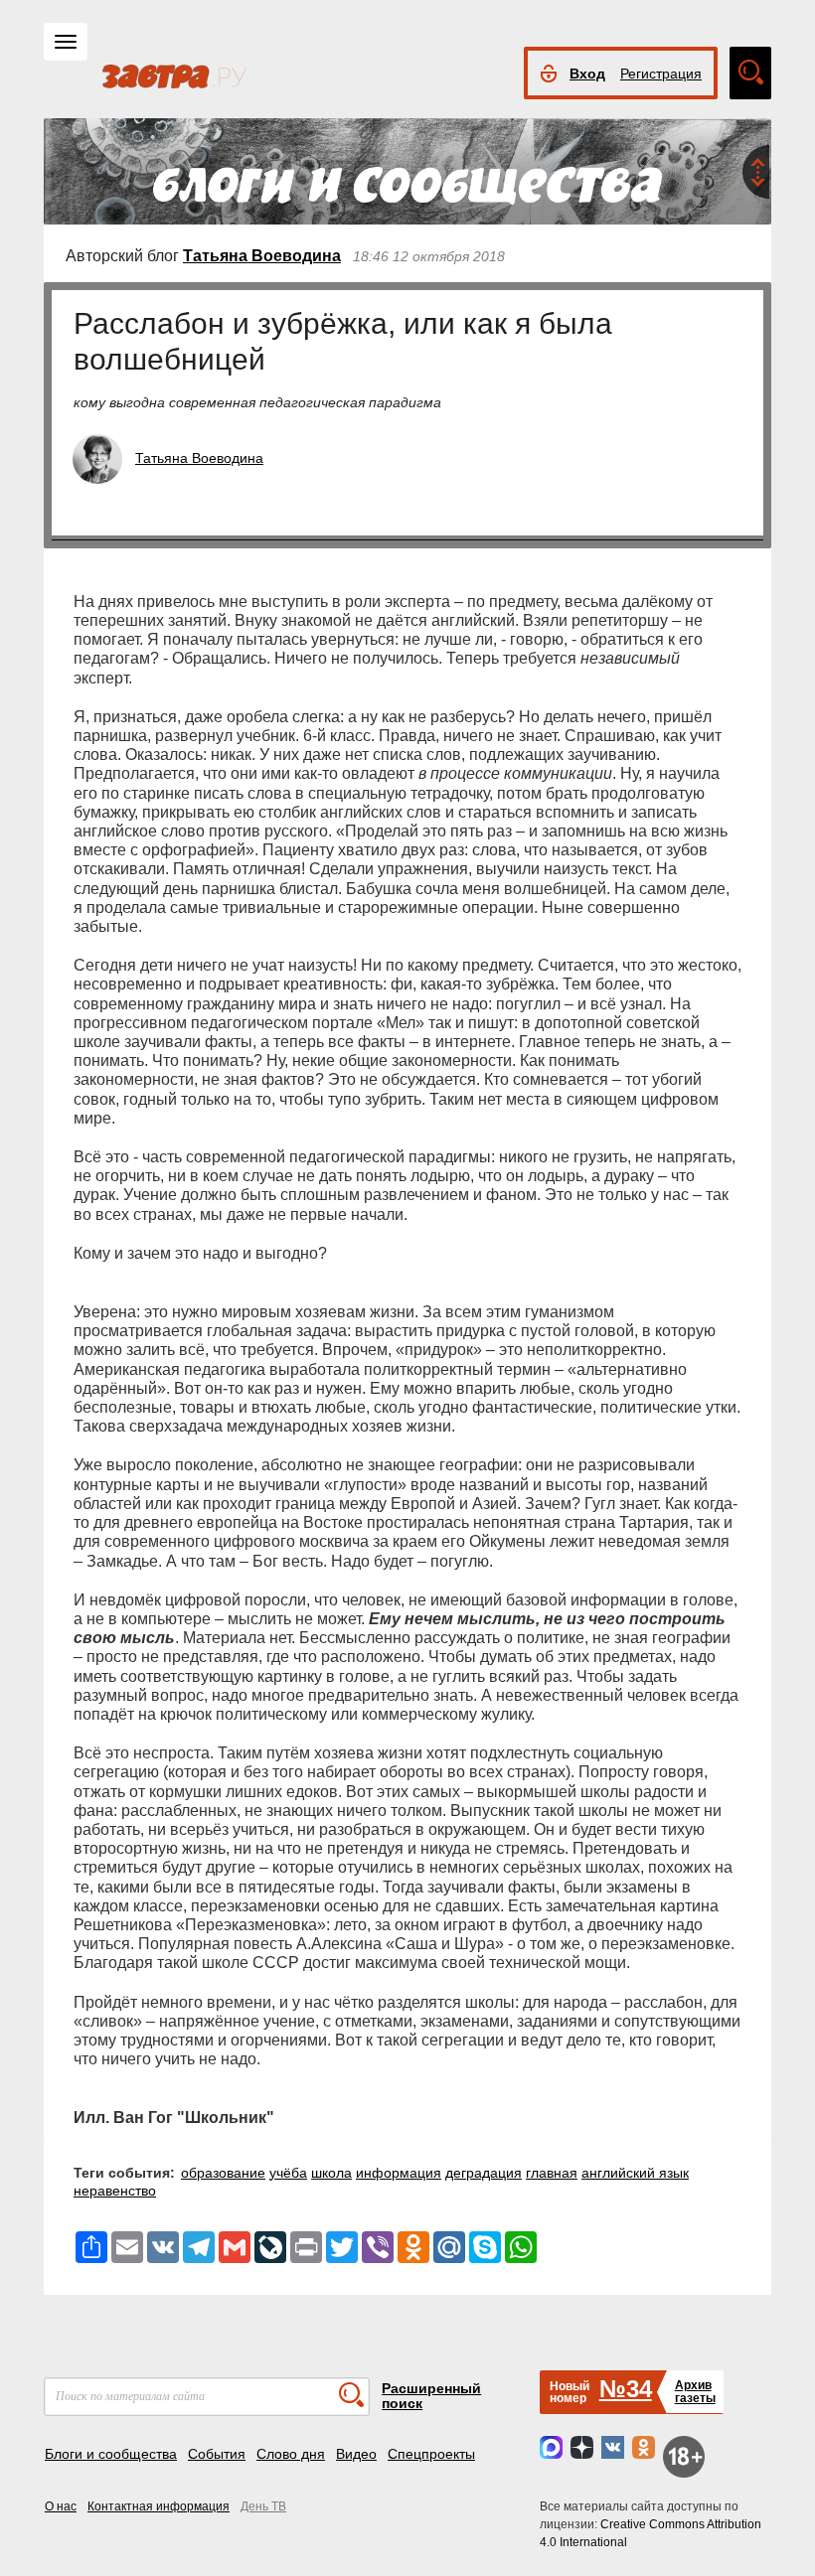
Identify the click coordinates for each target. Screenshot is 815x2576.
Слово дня (291, 2454)
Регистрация (661, 74)
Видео (356, 2454)
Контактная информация (159, 2506)
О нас (61, 2506)
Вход (587, 74)
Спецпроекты (431, 2454)
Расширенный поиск (431, 2396)
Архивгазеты (695, 2392)
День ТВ (263, 2506)
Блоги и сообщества (111, 2454)
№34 (626, 2389)
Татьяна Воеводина (262, 256)
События (217, 2454)
